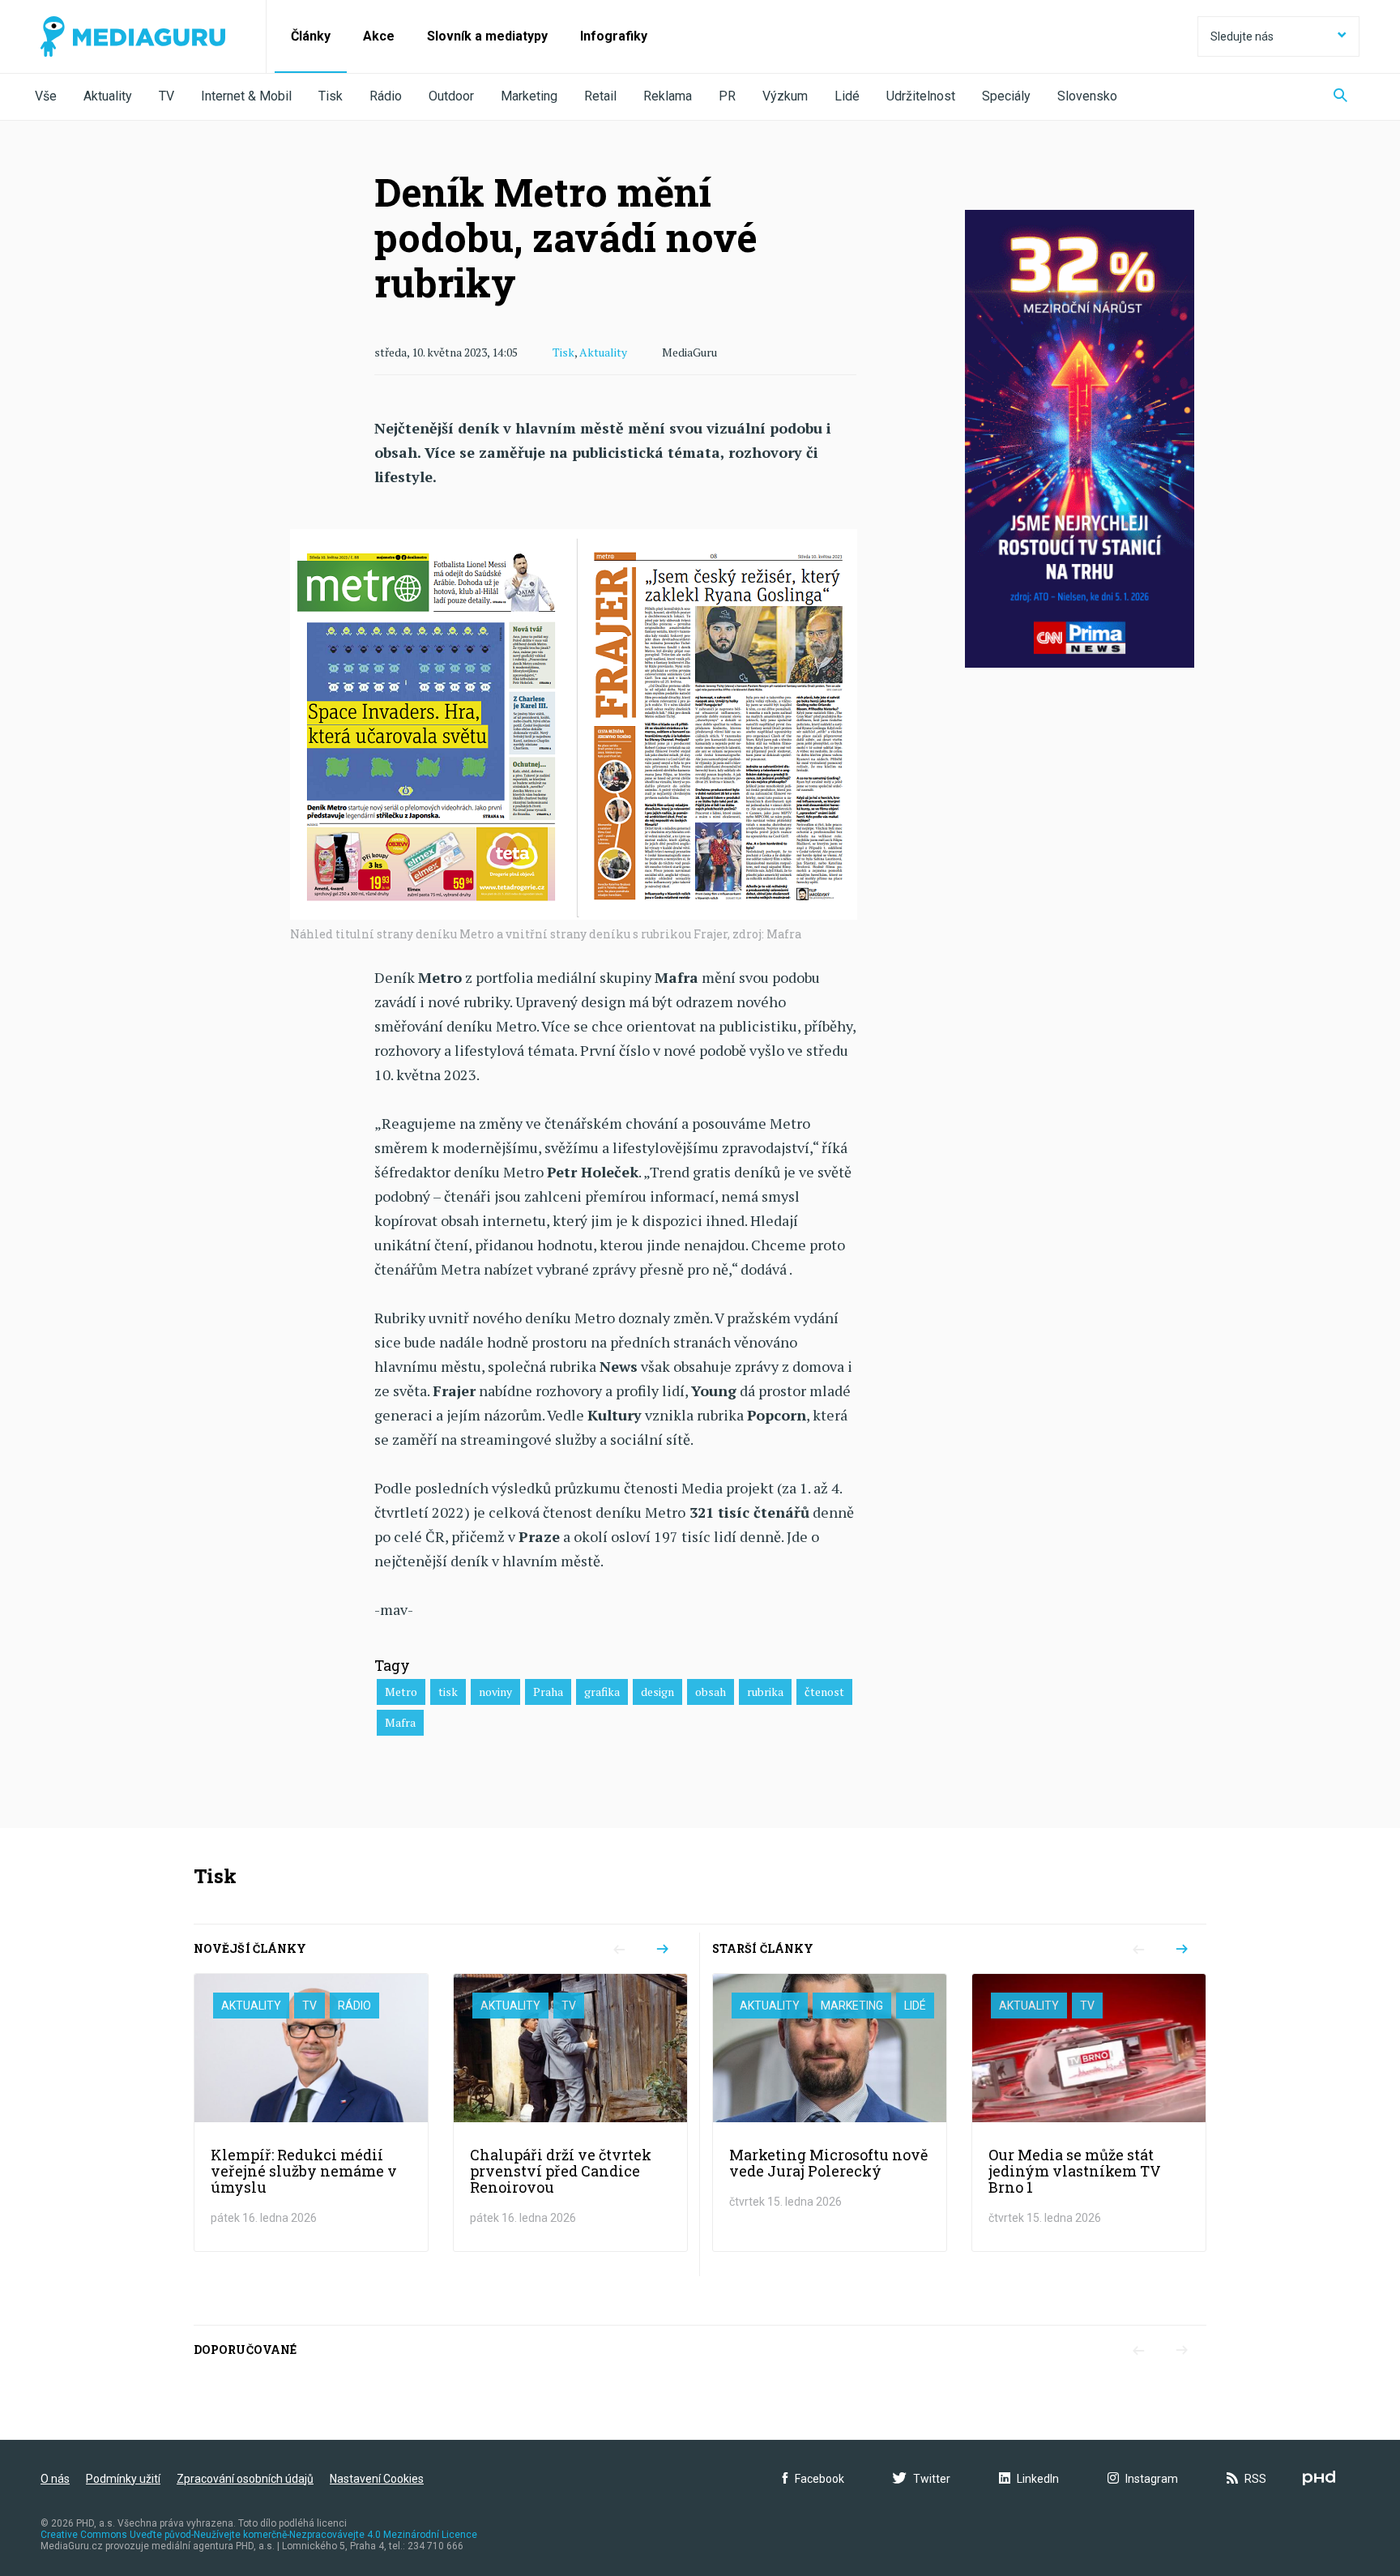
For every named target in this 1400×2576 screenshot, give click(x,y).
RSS (1255, 2479)
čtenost (824, 1692)
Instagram (1152, 2479)
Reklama (668, 96)
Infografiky (614, 36)
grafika (602, 1692)
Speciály (1006, 96)
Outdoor (451, 96)
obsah (711, 1692)
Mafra (400, 1722)
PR (727, 96)
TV (166, 96)
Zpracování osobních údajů (245, 2479)
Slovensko (1087, 96)
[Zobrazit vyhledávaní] (1340, 97)
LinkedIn (1038, 2479)
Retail (600, 96)
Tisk (331, 96)
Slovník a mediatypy (487, 36)
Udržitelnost (921, 96)
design (657, 1692)
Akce (379, 36)
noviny (495, 1692)
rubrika (765, 1692)
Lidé (847, 96)
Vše (46, 96)
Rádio (386, 96)
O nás (55, 2479)
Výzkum (785, 96)
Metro (401, 1692)
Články (311, 36)
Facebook (820, 2479)
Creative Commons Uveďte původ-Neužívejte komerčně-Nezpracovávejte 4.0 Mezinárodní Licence (259, 2535)
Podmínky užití (123, 2479)
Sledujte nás (1242, 36)
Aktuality (108, 96)
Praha (548, 1692)
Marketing (529, 96)
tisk (448, 1692)
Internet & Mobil (246, 96)
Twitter (932, 2479)
